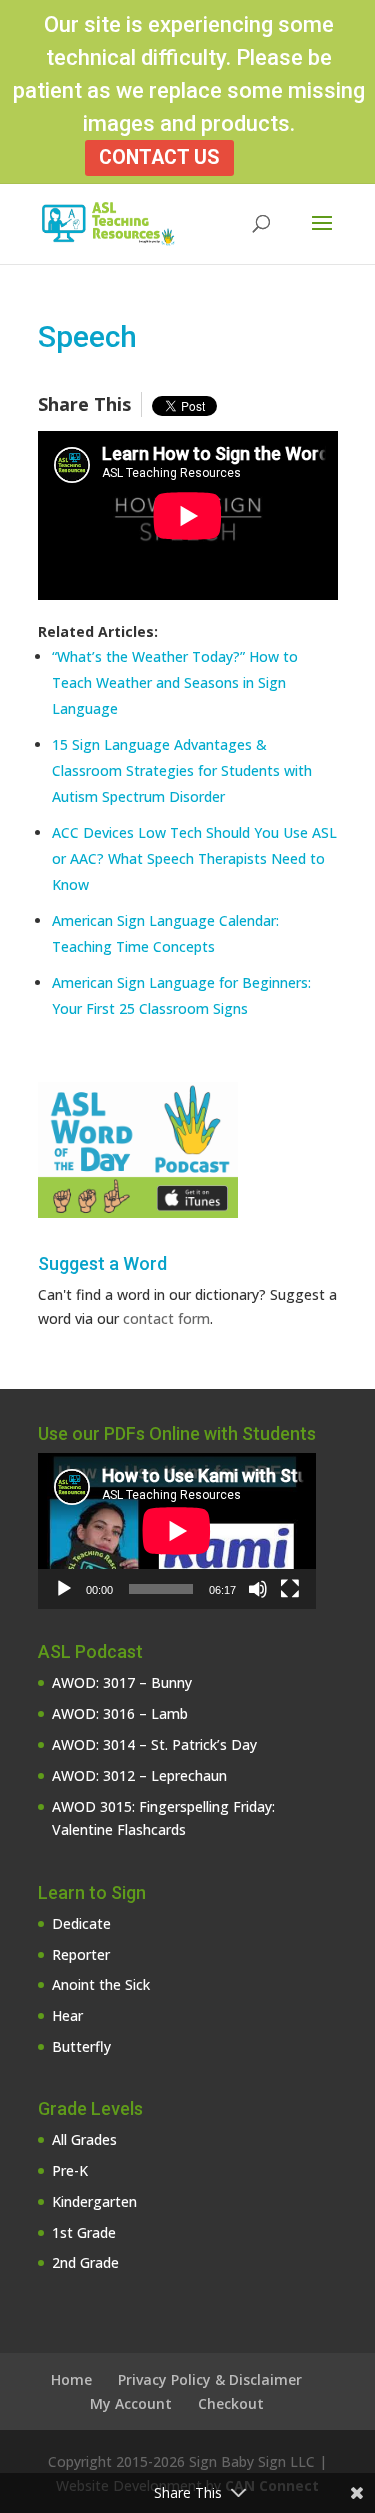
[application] (177, 1531)
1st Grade (84, 2232)
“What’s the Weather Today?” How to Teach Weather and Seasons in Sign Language (175, 682)
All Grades (84, 2139)
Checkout (231, 2403)
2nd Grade (85, 2262)
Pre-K (70, 2170)
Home (71, 2379)
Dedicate (81, 1923)
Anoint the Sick (101, 1984)
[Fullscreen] (290, 1589)
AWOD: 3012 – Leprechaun (139, 1775)
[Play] (64, 1589)
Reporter (81, 1954)
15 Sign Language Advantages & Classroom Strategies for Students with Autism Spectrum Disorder (182, 770)
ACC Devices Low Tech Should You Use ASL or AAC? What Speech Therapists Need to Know (194, 858)
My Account (131, 2403)
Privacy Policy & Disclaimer (210, 2379)
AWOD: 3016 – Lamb (120, 1713)
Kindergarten (94, 2201)
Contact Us (159, 157)
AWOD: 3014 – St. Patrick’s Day (154, 1744)
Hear (67, 2015)
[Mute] (258, 1589)
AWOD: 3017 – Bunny (122, 1682)
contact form (166, 1318)
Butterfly (81, 2046)
